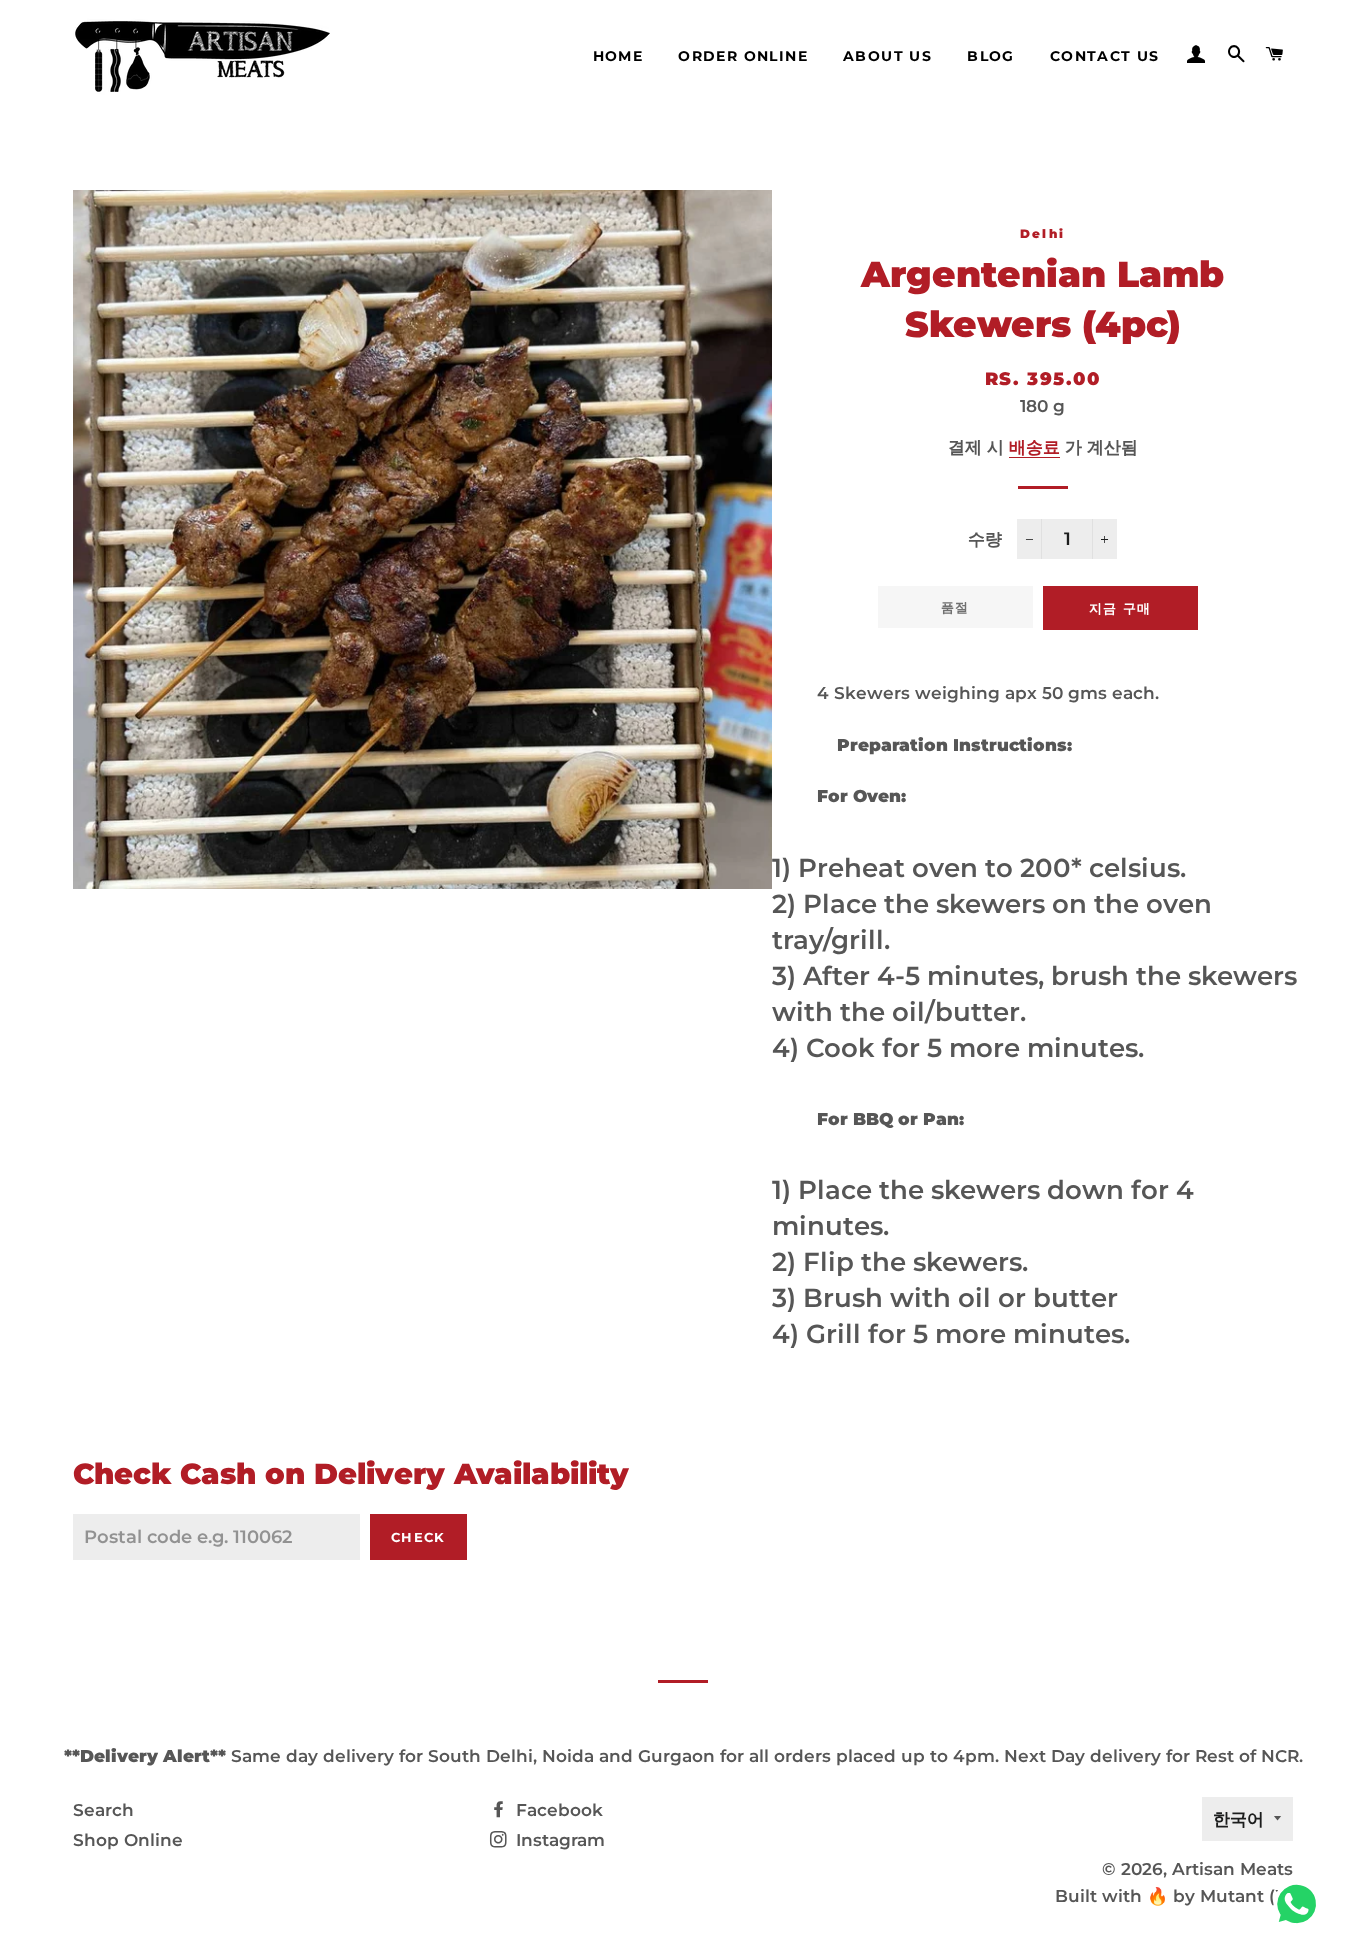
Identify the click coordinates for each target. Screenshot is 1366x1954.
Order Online (743, 56)
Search (103, 1810)
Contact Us (1105, 56)
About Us (887, 56)
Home (618, 56)
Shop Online (128, 1840)
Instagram (558, 1840)
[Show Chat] (1301, 1904)
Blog (991, 56)
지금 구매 (1120, 608)
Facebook (557, 1810)
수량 (985, 539)
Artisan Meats (1232, 1869)
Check (418, 1537)
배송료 (1034, 447)
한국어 (1238, 1819)
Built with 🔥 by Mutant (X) (1174, 1896)
